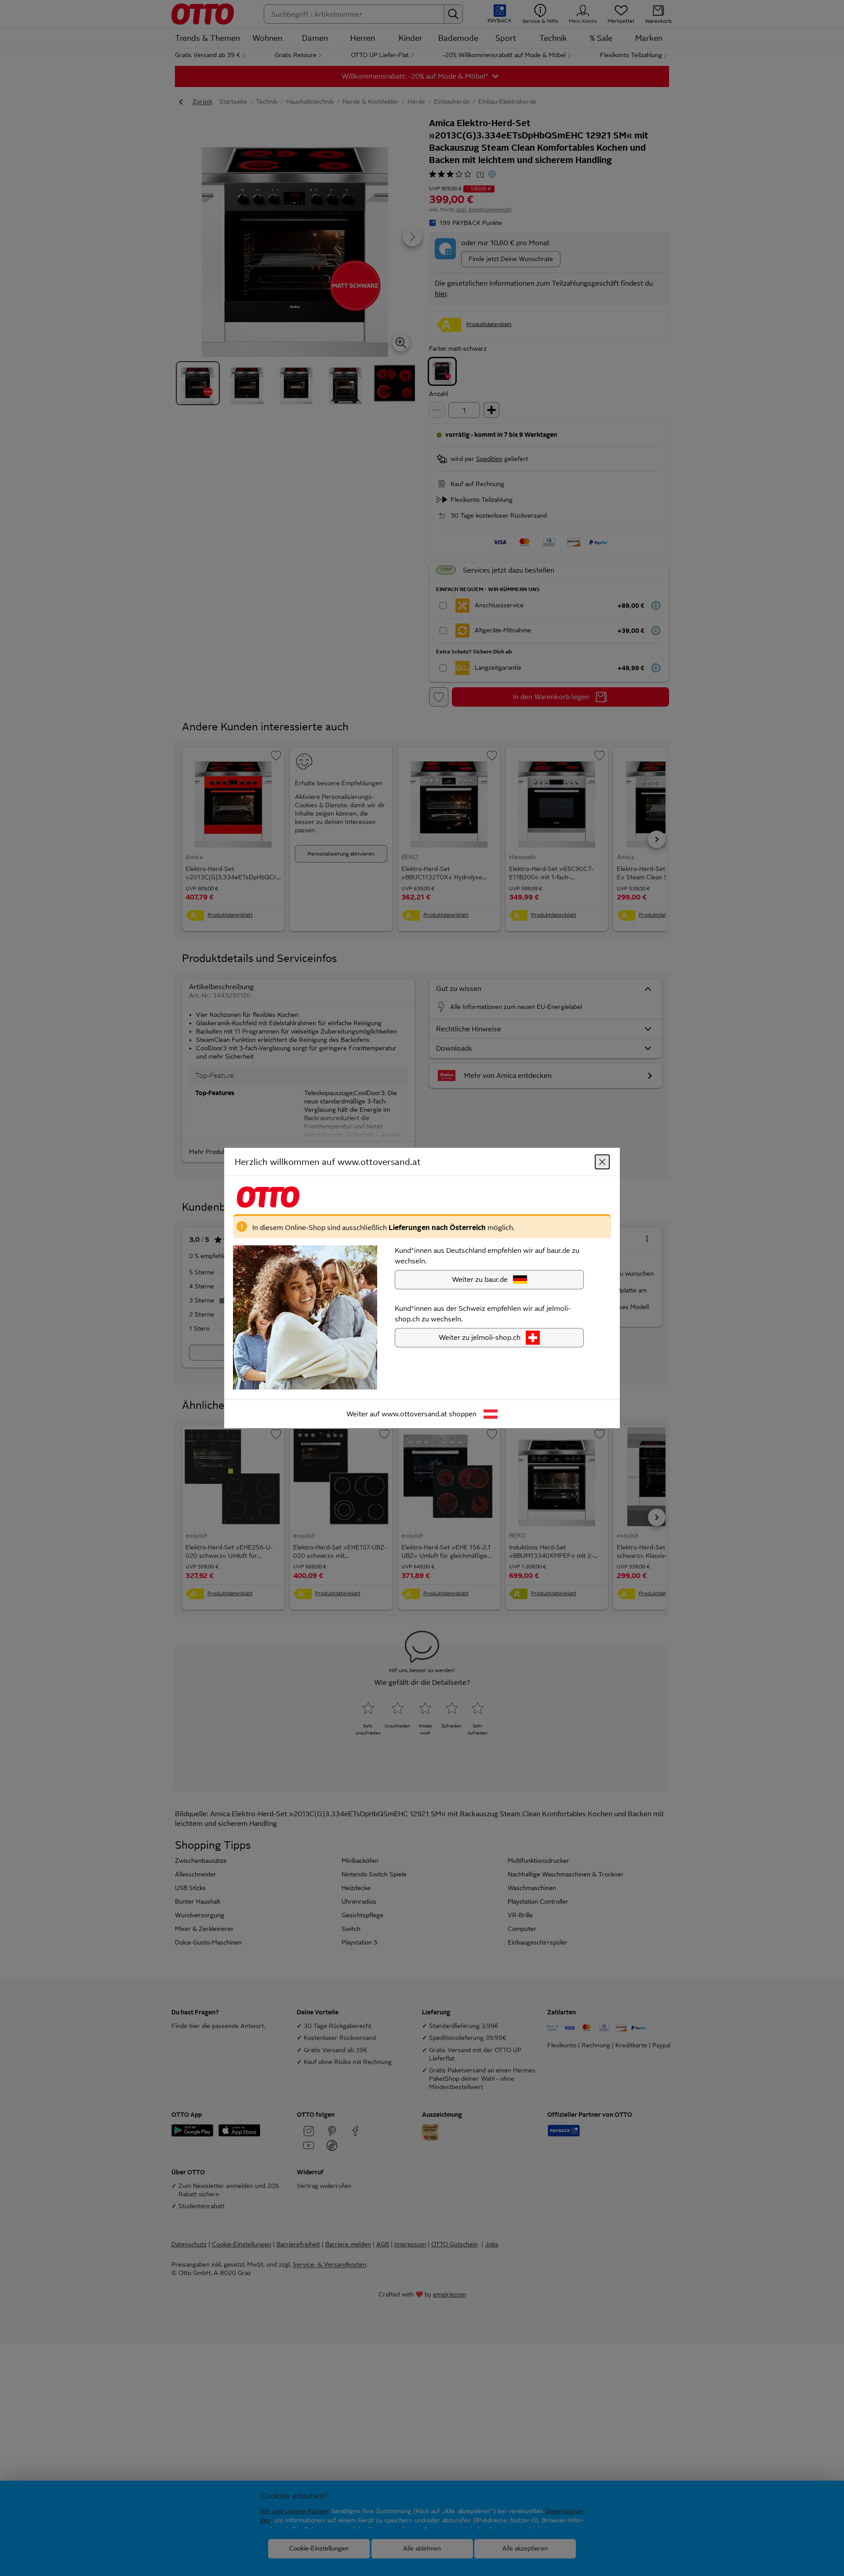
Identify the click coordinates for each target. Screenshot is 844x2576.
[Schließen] (602, 1162)
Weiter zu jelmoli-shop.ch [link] (480, 1337)
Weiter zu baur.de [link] (480, 1279)
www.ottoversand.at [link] (414, 1414)
